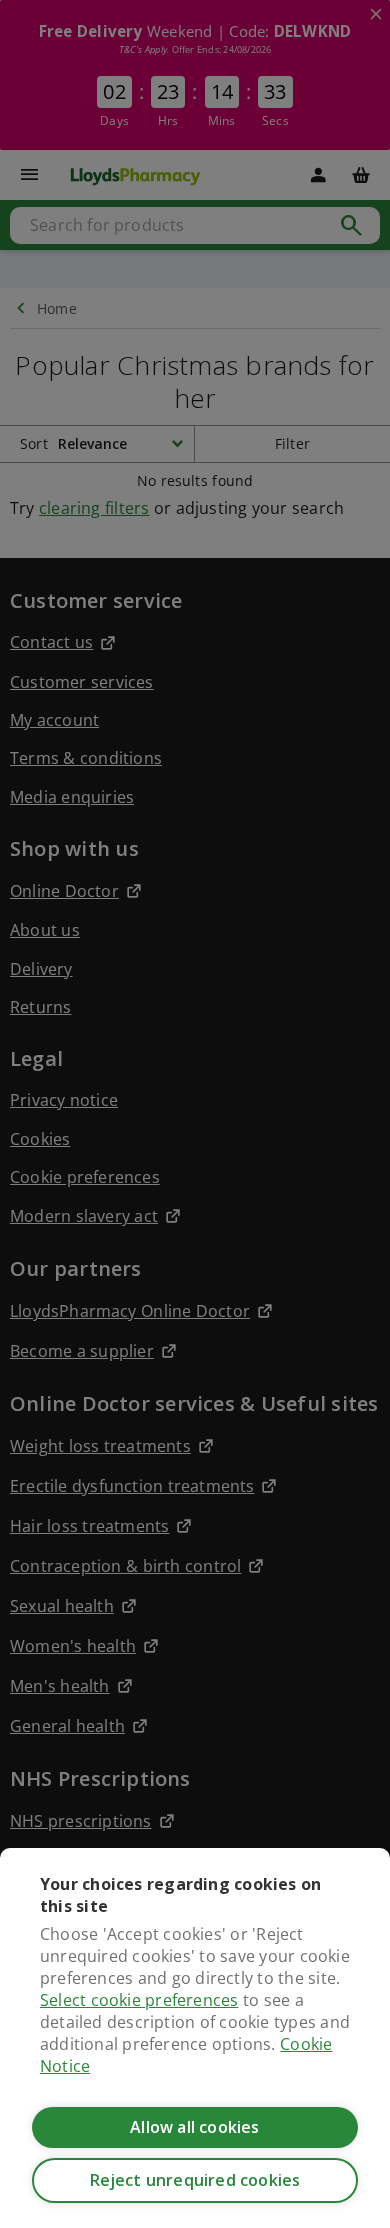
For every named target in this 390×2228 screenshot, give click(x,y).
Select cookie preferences (139, 2000)
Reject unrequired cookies (195, 2180)
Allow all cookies (194, 2127)
